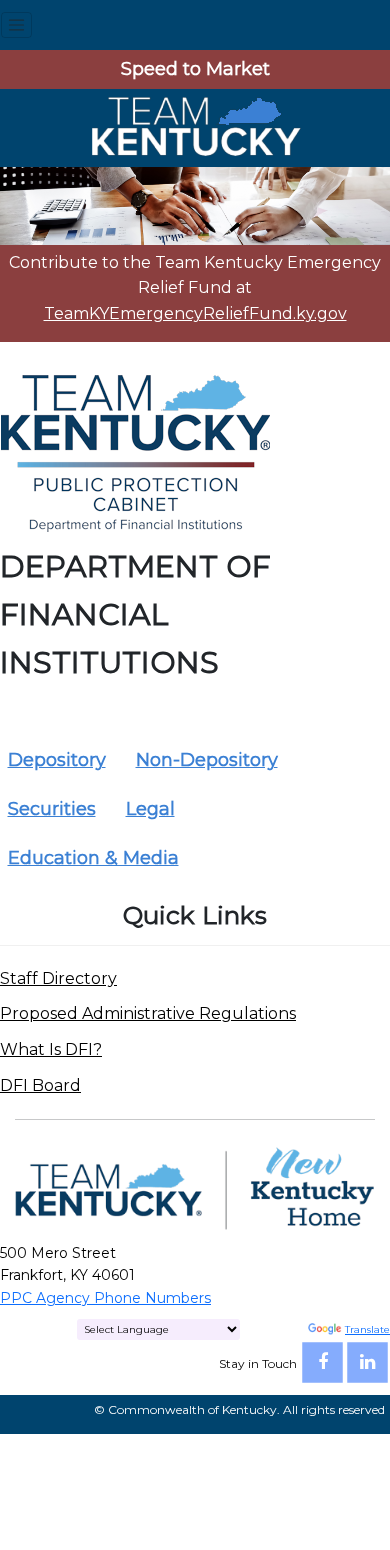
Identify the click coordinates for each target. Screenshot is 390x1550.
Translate (367, 1329)
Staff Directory (58, 978)
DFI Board (40, 1085)
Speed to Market (195, 69)
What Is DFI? (51, 1049)
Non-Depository (207, 760)
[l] (367, 1362)
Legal (150, 809)
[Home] (195, 126)
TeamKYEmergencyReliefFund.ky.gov (195, 313)
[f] (322, 1362)
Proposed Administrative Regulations (148, 1013)
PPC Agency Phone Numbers (105, 1298)
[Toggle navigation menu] (16, 25)
